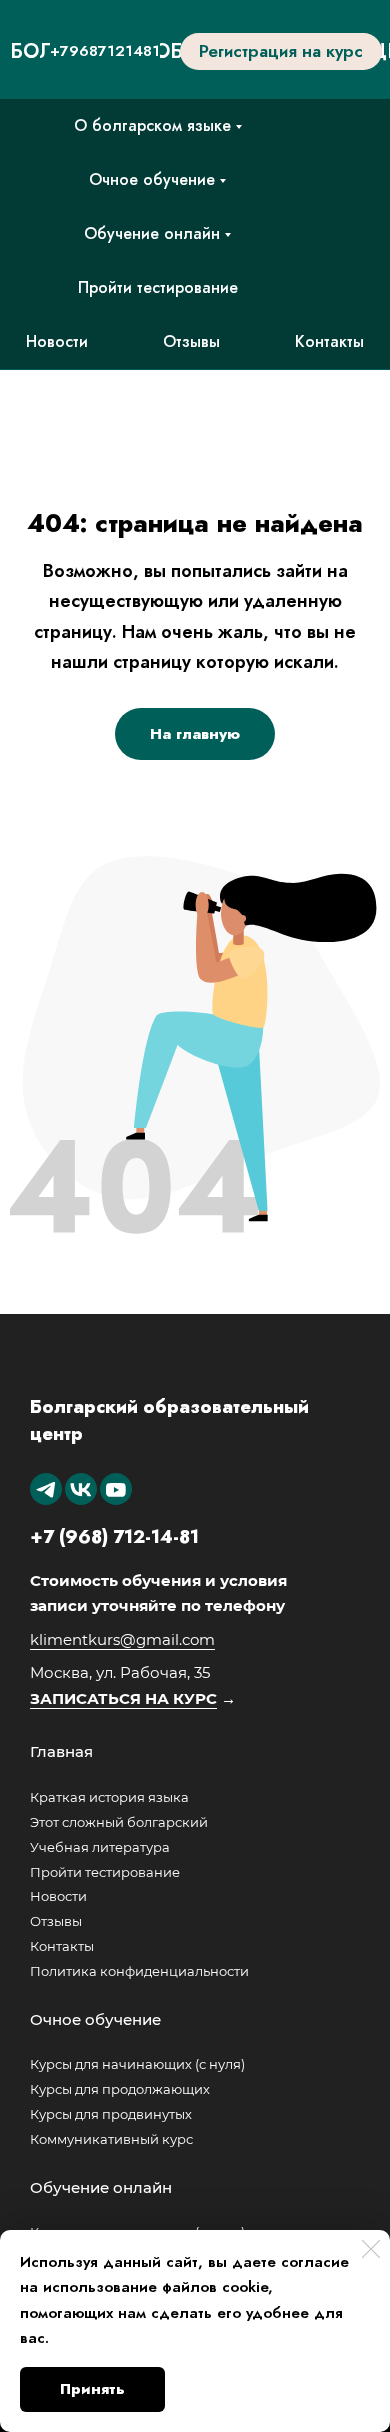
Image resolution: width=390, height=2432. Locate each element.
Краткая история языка (109, 1797)
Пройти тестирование (158, 287)
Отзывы (191, 341)
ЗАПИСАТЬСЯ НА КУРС (123, 1698)
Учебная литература (100, 1847)
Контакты (329, 341)
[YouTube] (116, 1489)
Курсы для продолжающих (120, 2089)
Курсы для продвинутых (111, 2114)
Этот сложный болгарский (119, 1822)
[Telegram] (46, 1489)
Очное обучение (152, 179)
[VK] (81, 1489)
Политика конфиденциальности (139, 1971)
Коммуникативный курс (111, 2139)
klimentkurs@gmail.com (122, 1639)
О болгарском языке (152, 125)
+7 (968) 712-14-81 (114, 1537)
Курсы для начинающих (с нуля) (137, 2064)
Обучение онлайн (152, 233)
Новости (57, 341)
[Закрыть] (371, 2249)
